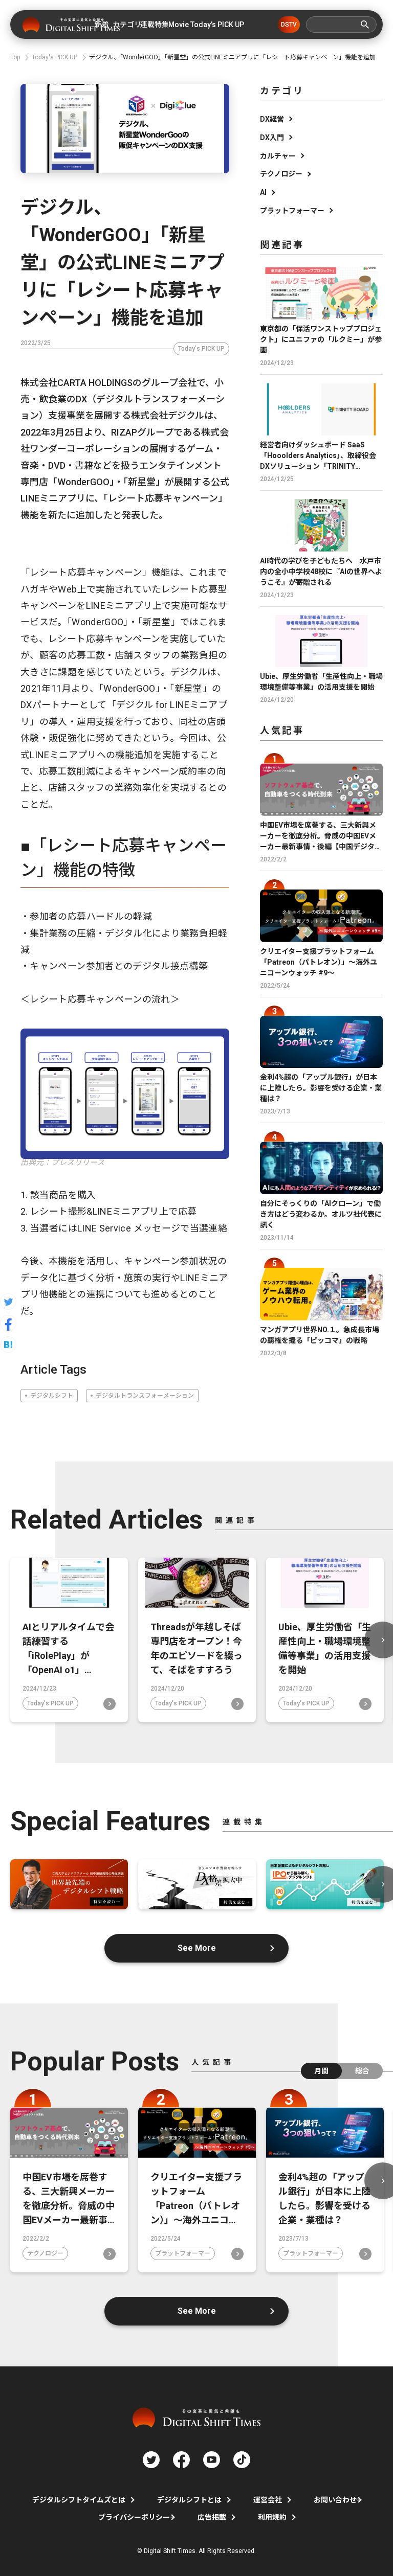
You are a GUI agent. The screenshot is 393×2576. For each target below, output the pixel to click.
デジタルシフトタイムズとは (79, 2500)
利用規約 (272, 2517)
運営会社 (268, 2500)
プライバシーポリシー (134, 2517)
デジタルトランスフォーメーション (145, 1396)
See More (197, 1948)
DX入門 (272, 138)
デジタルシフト (52, 1396)
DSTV (289, 25)
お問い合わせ (335, 2500)
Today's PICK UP (201, 349)
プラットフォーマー (292, 211)
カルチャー (278, 156)
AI (263, 192)
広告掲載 (212, 2517)
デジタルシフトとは (189, 2500)
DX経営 (272, 119)
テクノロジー (281, 174)
